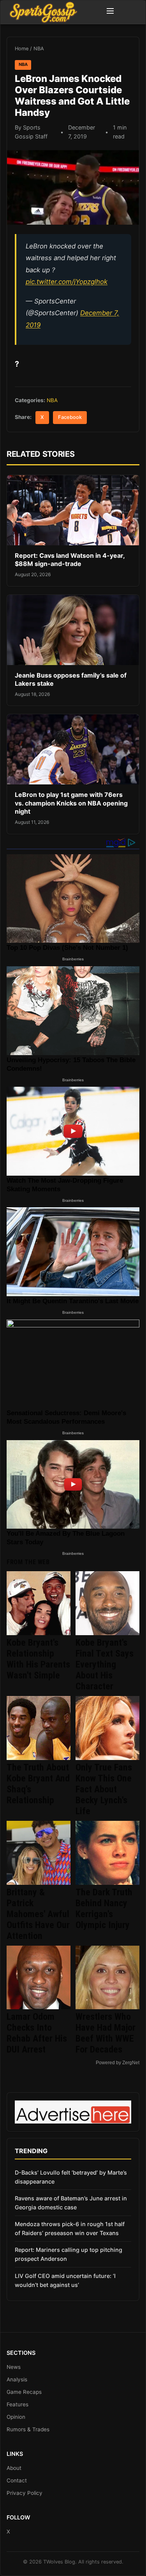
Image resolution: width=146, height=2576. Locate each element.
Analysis (17, 2379)
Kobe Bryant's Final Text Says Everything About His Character (105, 1664)
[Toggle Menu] (110, 12)
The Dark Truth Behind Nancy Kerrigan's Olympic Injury (104, 1909)
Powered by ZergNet (118, 2063)
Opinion (16, 2417)
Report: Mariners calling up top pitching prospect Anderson (69, 2254)
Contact (17, 2480)
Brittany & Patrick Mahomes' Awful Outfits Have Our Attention (38, 1914)
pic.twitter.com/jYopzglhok (67, 282)
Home (22, 49)
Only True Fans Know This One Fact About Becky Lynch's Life (104, 1789)
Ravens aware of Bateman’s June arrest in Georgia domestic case (71, 2203)
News (14, 2367)
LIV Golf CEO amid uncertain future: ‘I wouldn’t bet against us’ (65, 2280)
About (14, 2468)
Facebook (70, 417)
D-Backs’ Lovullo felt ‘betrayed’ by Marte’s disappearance (71, 2177)
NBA (39, 49)
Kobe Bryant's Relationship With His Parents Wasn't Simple (38, 1659)
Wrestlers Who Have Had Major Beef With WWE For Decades (106, 2033)
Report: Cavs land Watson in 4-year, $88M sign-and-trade (70, 560)
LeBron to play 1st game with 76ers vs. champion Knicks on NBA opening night (71, 803)
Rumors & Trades (28, 2429)
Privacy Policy (25, 2493)
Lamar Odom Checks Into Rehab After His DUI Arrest (37, 2033)
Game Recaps (24, 2392)
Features (18, 2404)
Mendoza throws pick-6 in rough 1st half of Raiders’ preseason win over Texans (70, 2228)
